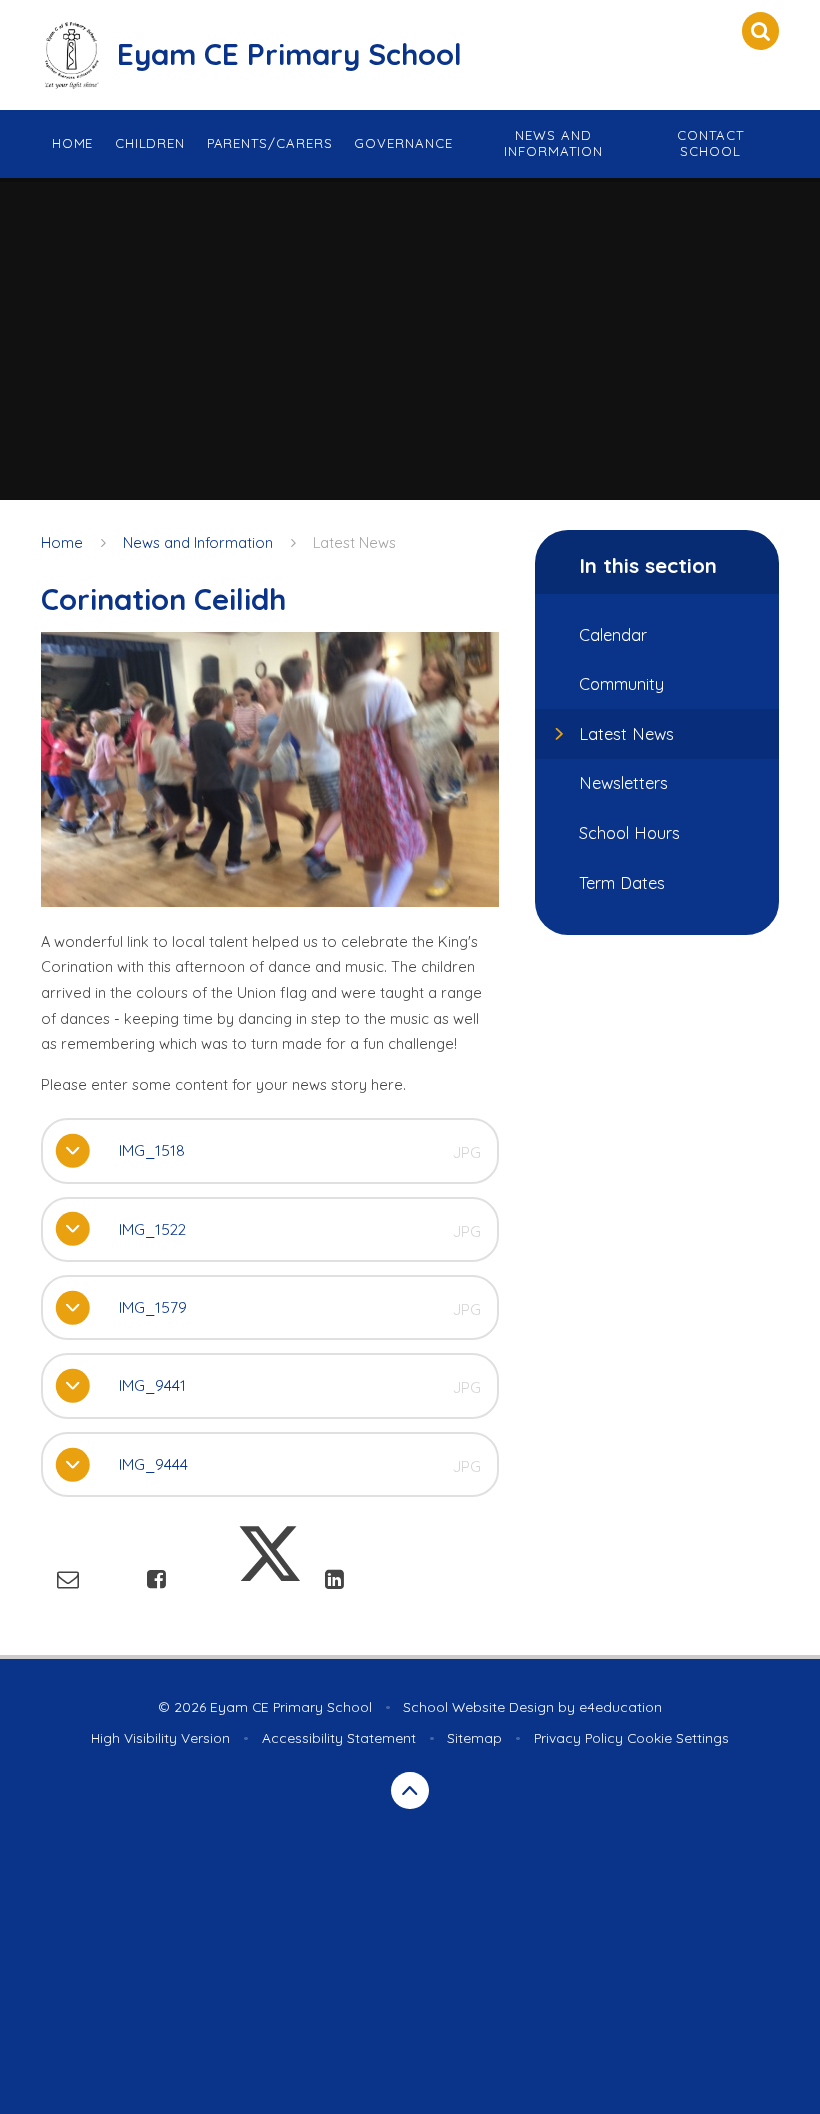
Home (62, 542)
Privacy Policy (578, 1737)
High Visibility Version (160, 1737)
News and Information (198, 542)
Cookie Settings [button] (678, 1737)
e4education (620, 1706)
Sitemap (474, 1737)
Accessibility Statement (339, 1737)
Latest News (354, 542)
